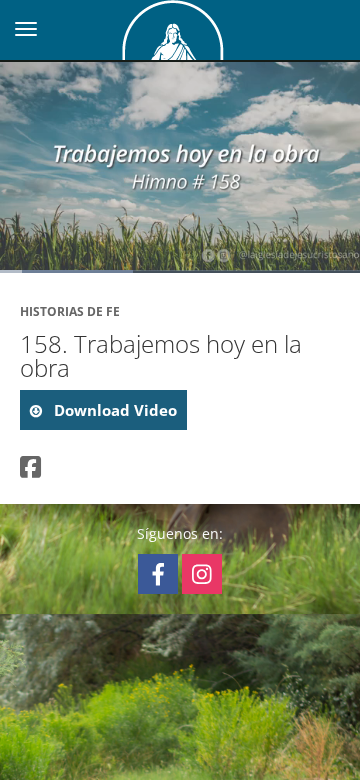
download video (113, 410)
